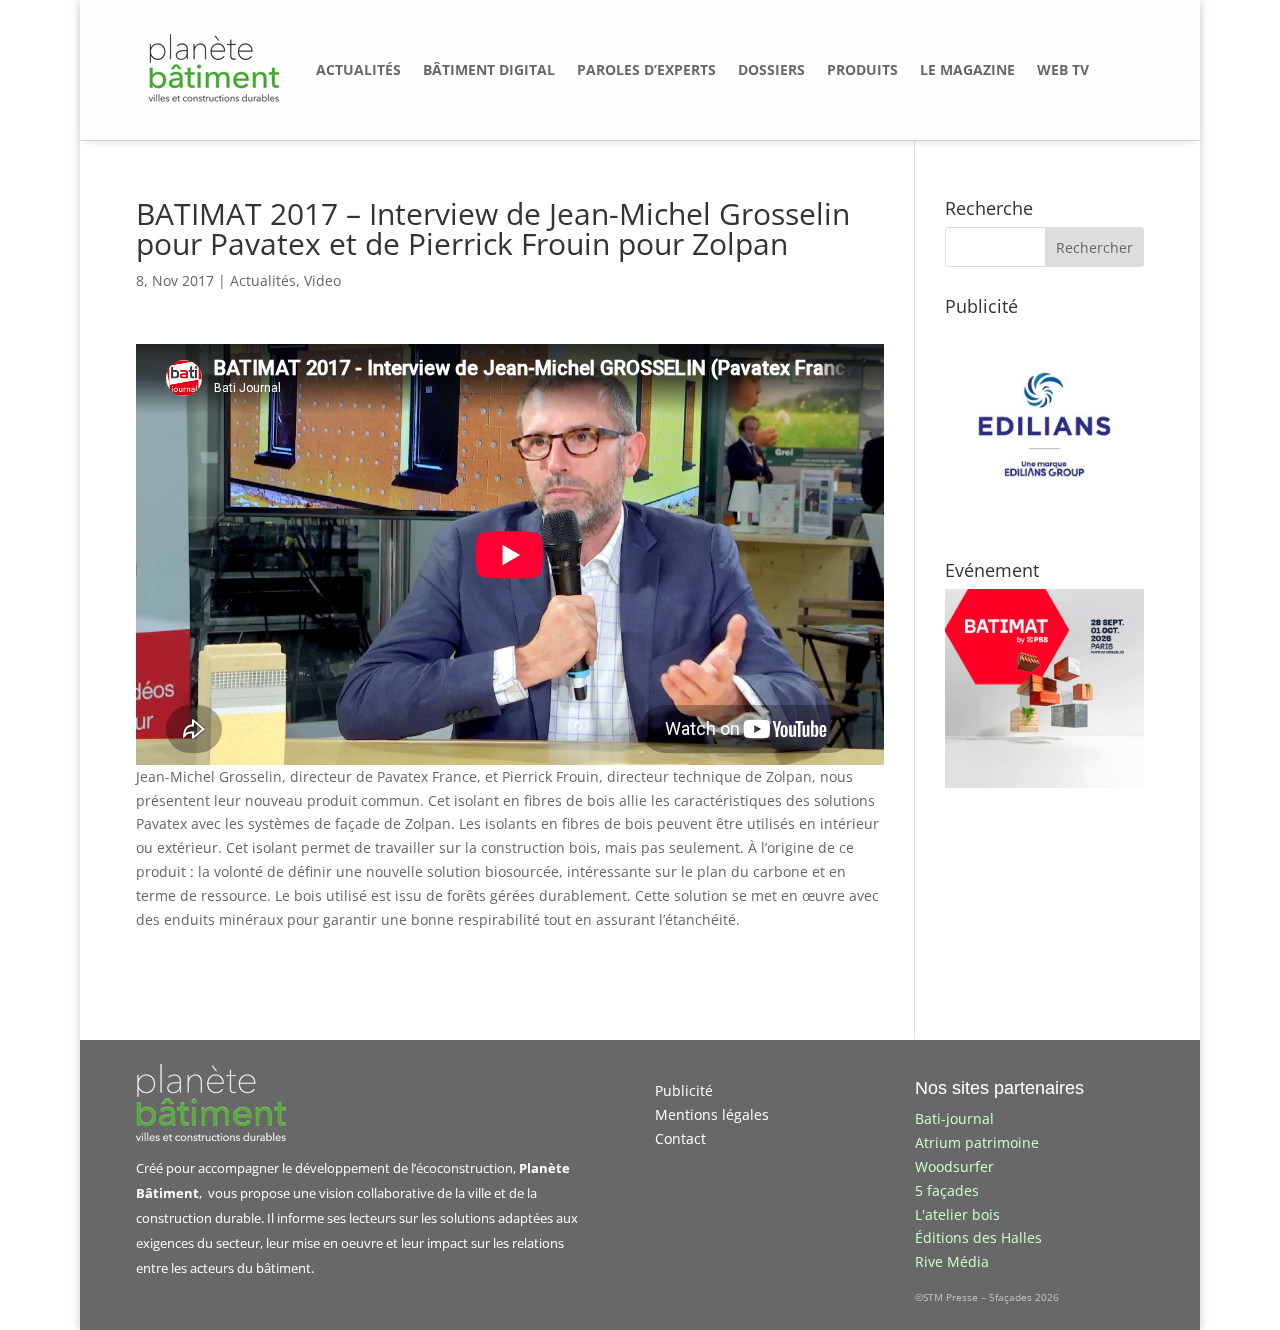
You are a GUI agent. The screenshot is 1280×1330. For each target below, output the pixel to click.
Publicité (684, 1090)
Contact (680, 1138)
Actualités (263, 280)
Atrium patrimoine (977, 1142)
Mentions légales (712, 1114)
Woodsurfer (954, 1166)
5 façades (947, 1190)
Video (322, 280)
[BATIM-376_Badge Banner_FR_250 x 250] (1044, 782)
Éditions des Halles (978, 1237)
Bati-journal (954, 1118)
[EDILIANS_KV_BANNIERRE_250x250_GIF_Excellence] (1044, 518)
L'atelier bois (957, 1214)
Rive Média (952, 1261)
